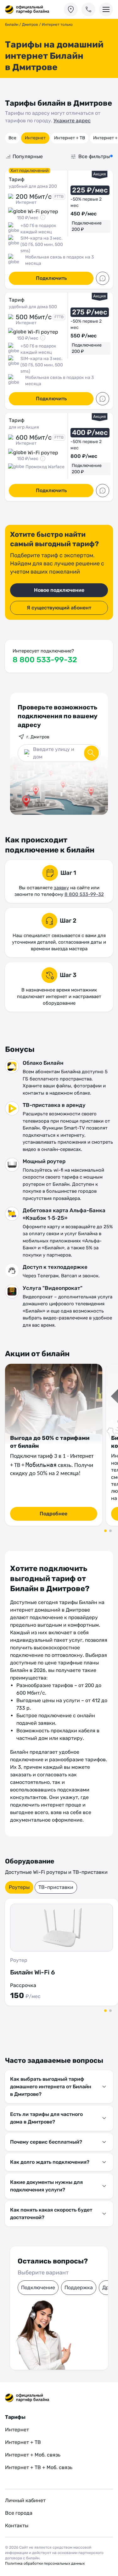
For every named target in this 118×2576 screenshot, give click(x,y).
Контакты (17, 2526)
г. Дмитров (38, 737)
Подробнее (53, 1514)
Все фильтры (94, 156)
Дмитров (30, 25)
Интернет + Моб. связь (33, 2455)
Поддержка (79, 2287)
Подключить (51, 278)
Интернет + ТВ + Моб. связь (39, 2467)
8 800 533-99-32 (45, 660)
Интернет (35, 138)
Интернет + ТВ (70, 138)
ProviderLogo (27, 10)
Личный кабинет (25, 2500)
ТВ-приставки (56, 1887)
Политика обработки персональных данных (45, 2563)
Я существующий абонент (59, 608)
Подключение (38, 2287)
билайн (12, 25)
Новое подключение (59, 590)
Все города (19, 2513)
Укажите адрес (72, 121)
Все (12, 138)
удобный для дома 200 (33, 186)
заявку (61, 888)
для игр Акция (24, 427)
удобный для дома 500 (33, 307)
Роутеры (19, 1887)
